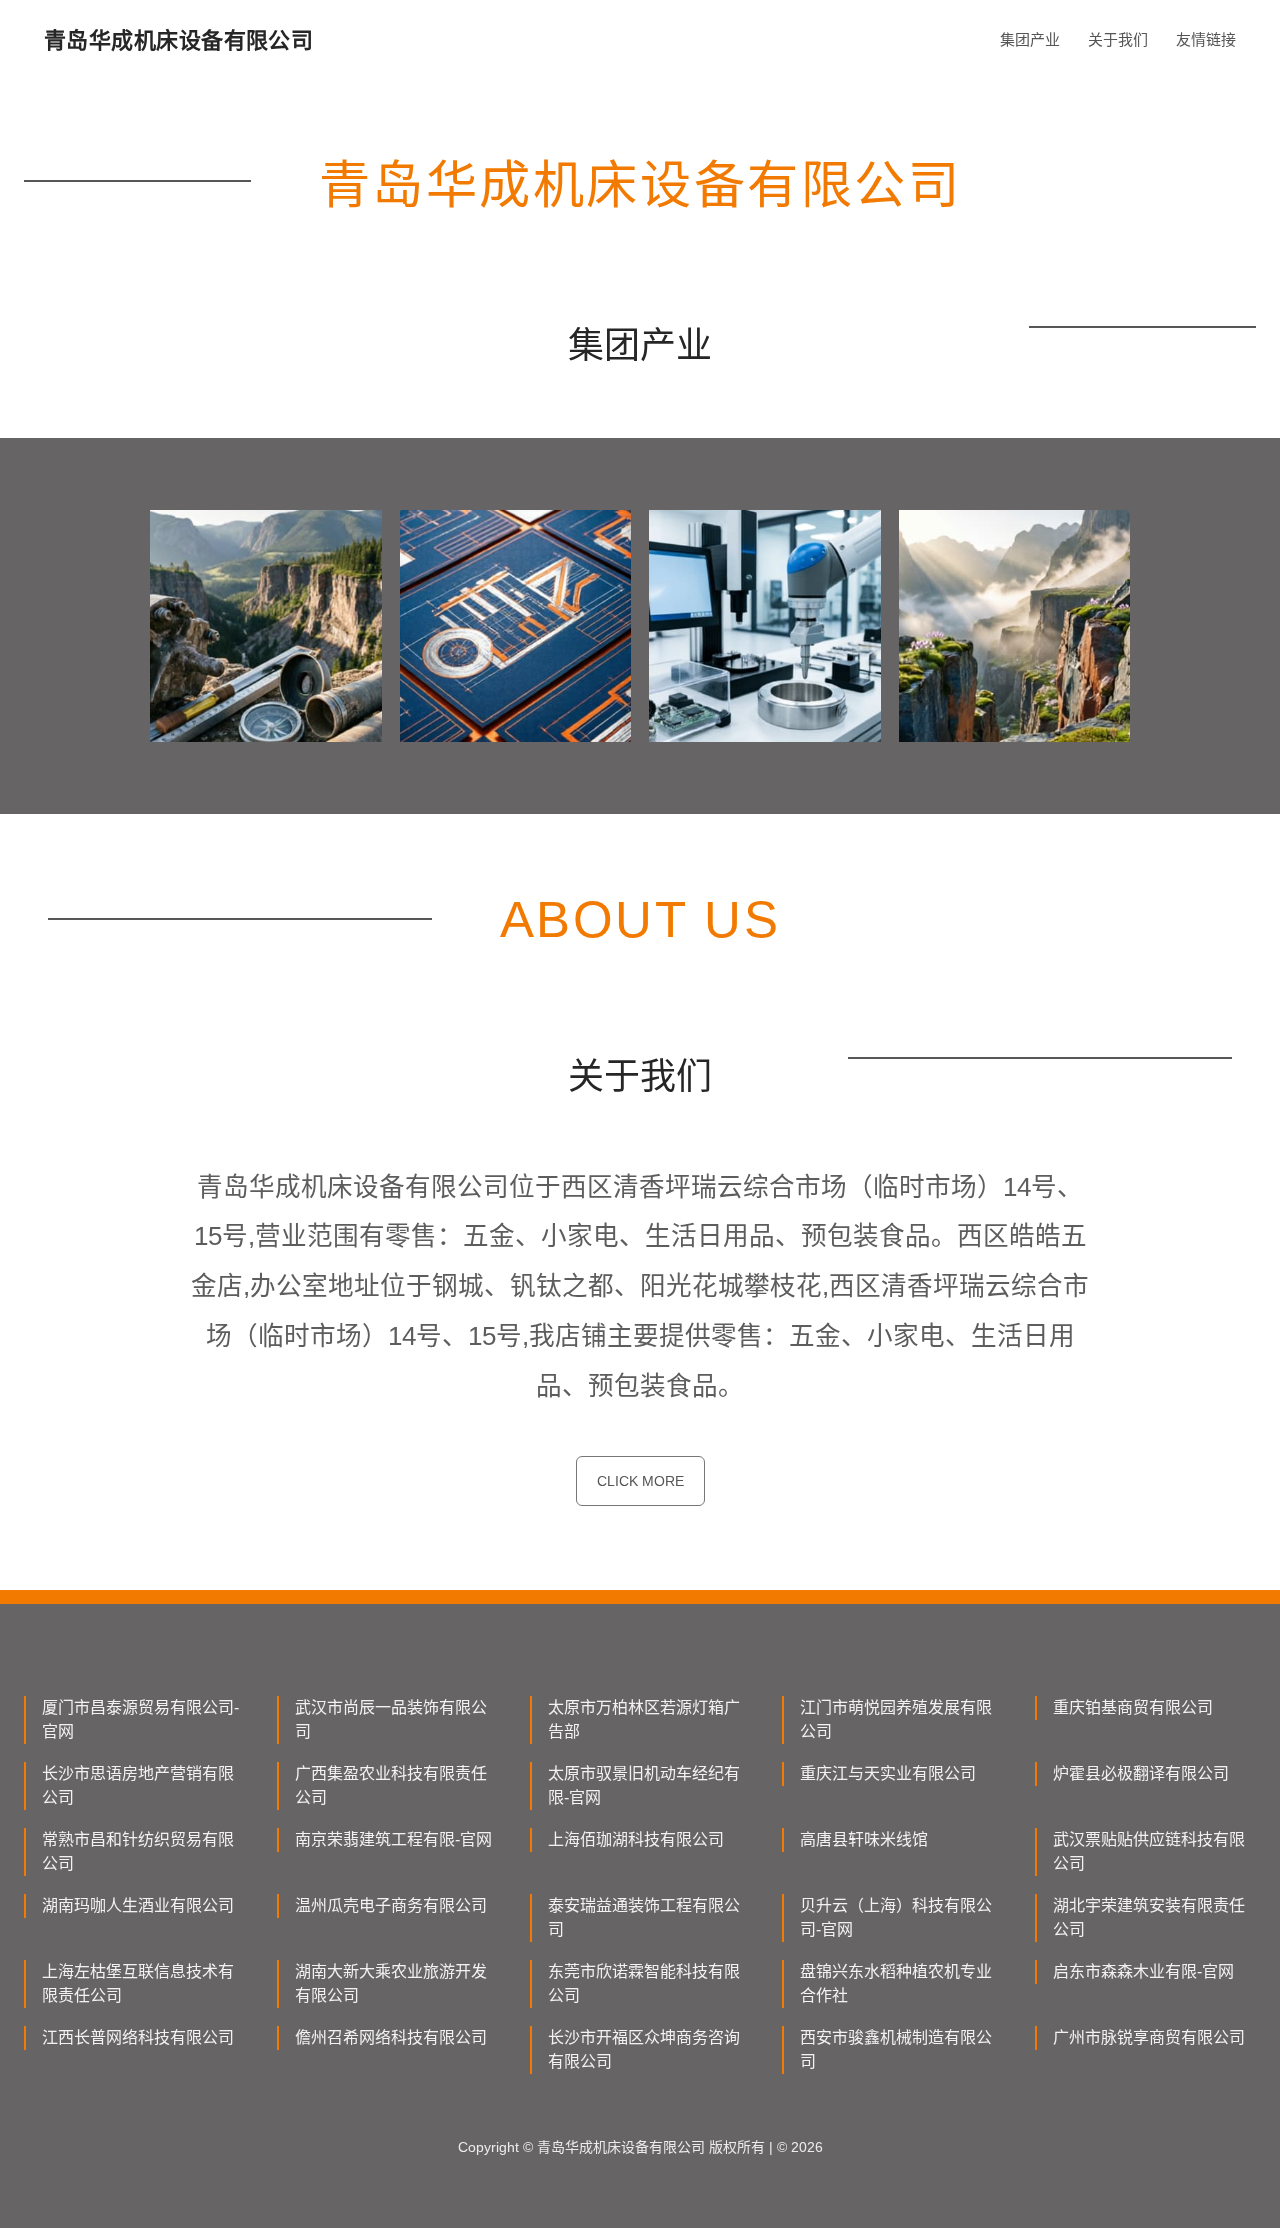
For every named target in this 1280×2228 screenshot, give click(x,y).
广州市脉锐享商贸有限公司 (1149, 2037)
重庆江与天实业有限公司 (888, 1773)
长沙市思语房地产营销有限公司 (138, 1785)
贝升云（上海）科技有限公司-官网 (896, 1917)
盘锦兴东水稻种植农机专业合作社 (896, 1983)
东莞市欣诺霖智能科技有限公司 (644, 1983)
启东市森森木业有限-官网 (1143, 1971)
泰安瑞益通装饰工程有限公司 (644, 1917)
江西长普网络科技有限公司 (138, 2037)
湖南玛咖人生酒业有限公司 (138, 1905)
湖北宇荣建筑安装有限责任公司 (1149, 1917)
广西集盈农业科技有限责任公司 (391, 1785)
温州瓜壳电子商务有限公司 (391, 1905)
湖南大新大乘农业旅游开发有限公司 (391, 1983)
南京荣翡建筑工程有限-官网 (393, 1839)
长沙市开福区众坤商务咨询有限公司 (644, 2049)
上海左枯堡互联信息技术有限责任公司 (138, 1983)
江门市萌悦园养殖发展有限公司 (896, 1719)
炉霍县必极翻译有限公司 (1141, 1773)
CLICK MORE (640, 1481)
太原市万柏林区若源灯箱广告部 (644, 1719)
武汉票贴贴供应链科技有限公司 (1149, 1851)
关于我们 (1118, 39)
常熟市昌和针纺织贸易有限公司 (138, 1851)
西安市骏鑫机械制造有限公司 (896, 2049)
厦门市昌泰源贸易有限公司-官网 (140, 1719)
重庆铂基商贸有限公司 (1133, 1707)
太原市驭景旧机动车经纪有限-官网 (644, 1785)
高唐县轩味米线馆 (864, 1839)
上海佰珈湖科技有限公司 (636, 1839)
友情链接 (1206, 39)
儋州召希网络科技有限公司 (391, 2037)
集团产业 (1030, 39)
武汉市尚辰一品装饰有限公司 (391, 1719)
